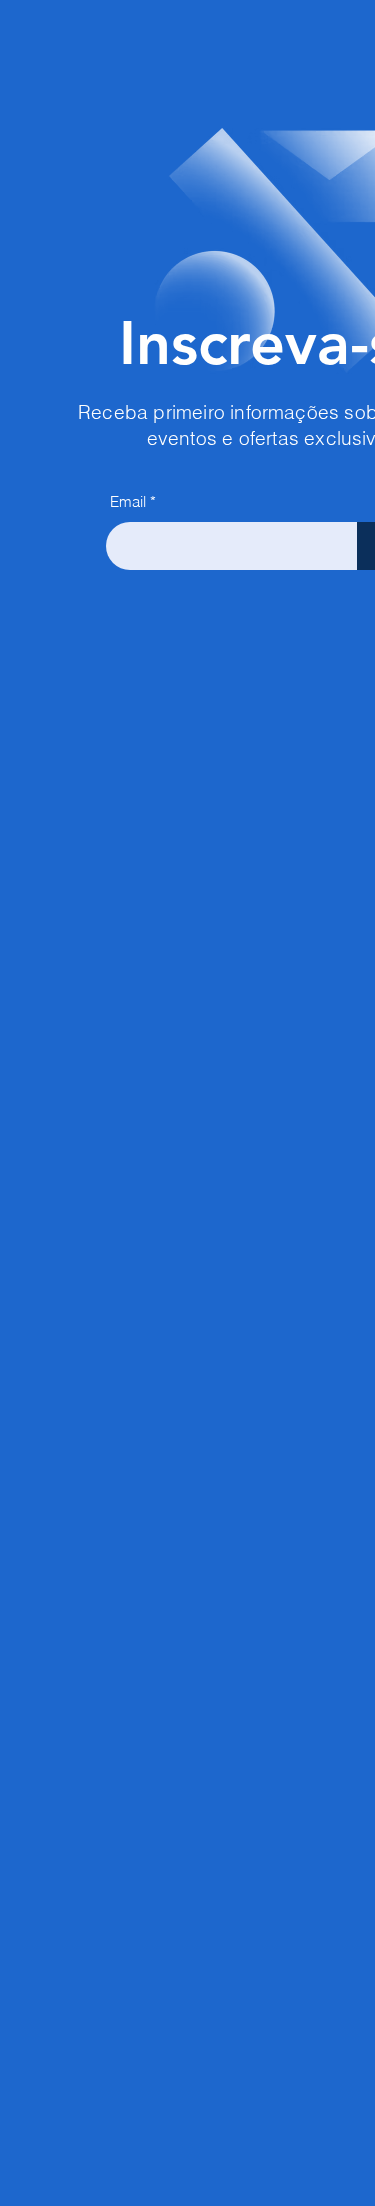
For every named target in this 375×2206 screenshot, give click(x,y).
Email (128, 501)
